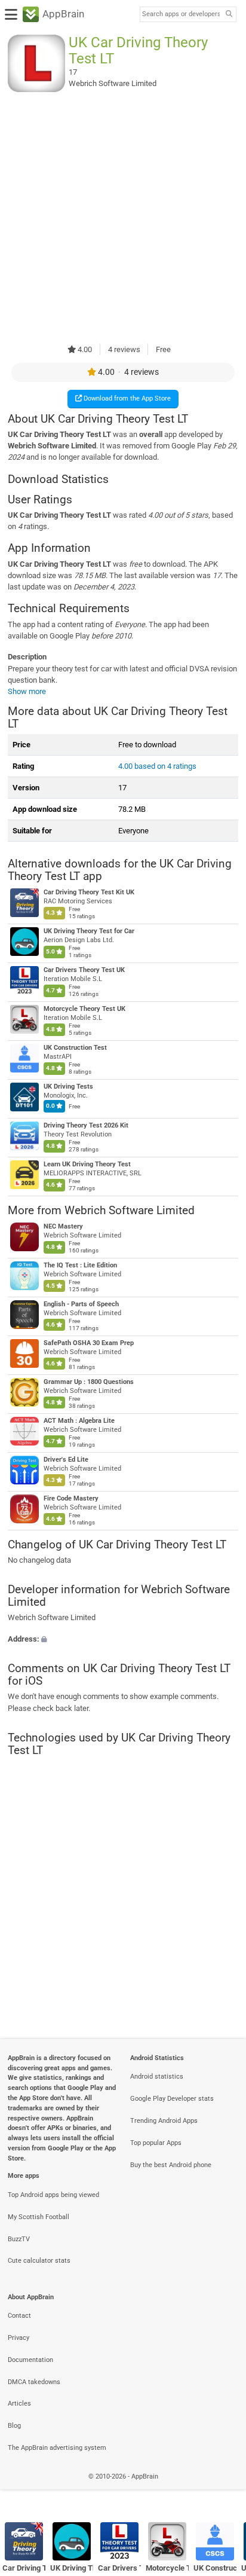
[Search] (229, 15)
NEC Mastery (63, 1226)
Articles (19, 2404)
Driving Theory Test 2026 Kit (86, 1126)
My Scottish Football (39, 2217)
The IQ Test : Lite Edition (80, 1265)
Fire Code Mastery (71, 1498)
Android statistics (157, 2077)
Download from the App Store (126, 398)
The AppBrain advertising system (57, 2448)
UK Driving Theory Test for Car (89, 932)
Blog (14, 2426)
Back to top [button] (222, 2489)
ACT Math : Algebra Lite (79, 1421)
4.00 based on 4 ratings (157, 766)
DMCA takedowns (34, 2382)
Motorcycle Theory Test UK (84, 1009)
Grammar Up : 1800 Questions (89, 1382)
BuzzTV (19, 2239)
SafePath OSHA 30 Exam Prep (89, 1343)
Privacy (19, 2338)
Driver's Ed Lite (66, 1460)
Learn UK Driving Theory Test (87, 1165)
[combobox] (181, 14)
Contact (19, 2316)
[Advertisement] (123, 218)
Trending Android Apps (164, 2121)
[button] (123, 1639)
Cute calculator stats (39, 2261)
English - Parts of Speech (81, 1304)
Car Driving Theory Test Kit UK (89, 893)
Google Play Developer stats (172, 2099)
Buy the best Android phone (171, 2165)
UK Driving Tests (68, 1087)
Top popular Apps (156, 2143)
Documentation (30, 2360)
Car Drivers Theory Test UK (84, 971)
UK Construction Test (75, 1048)
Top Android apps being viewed (53, 2195)
